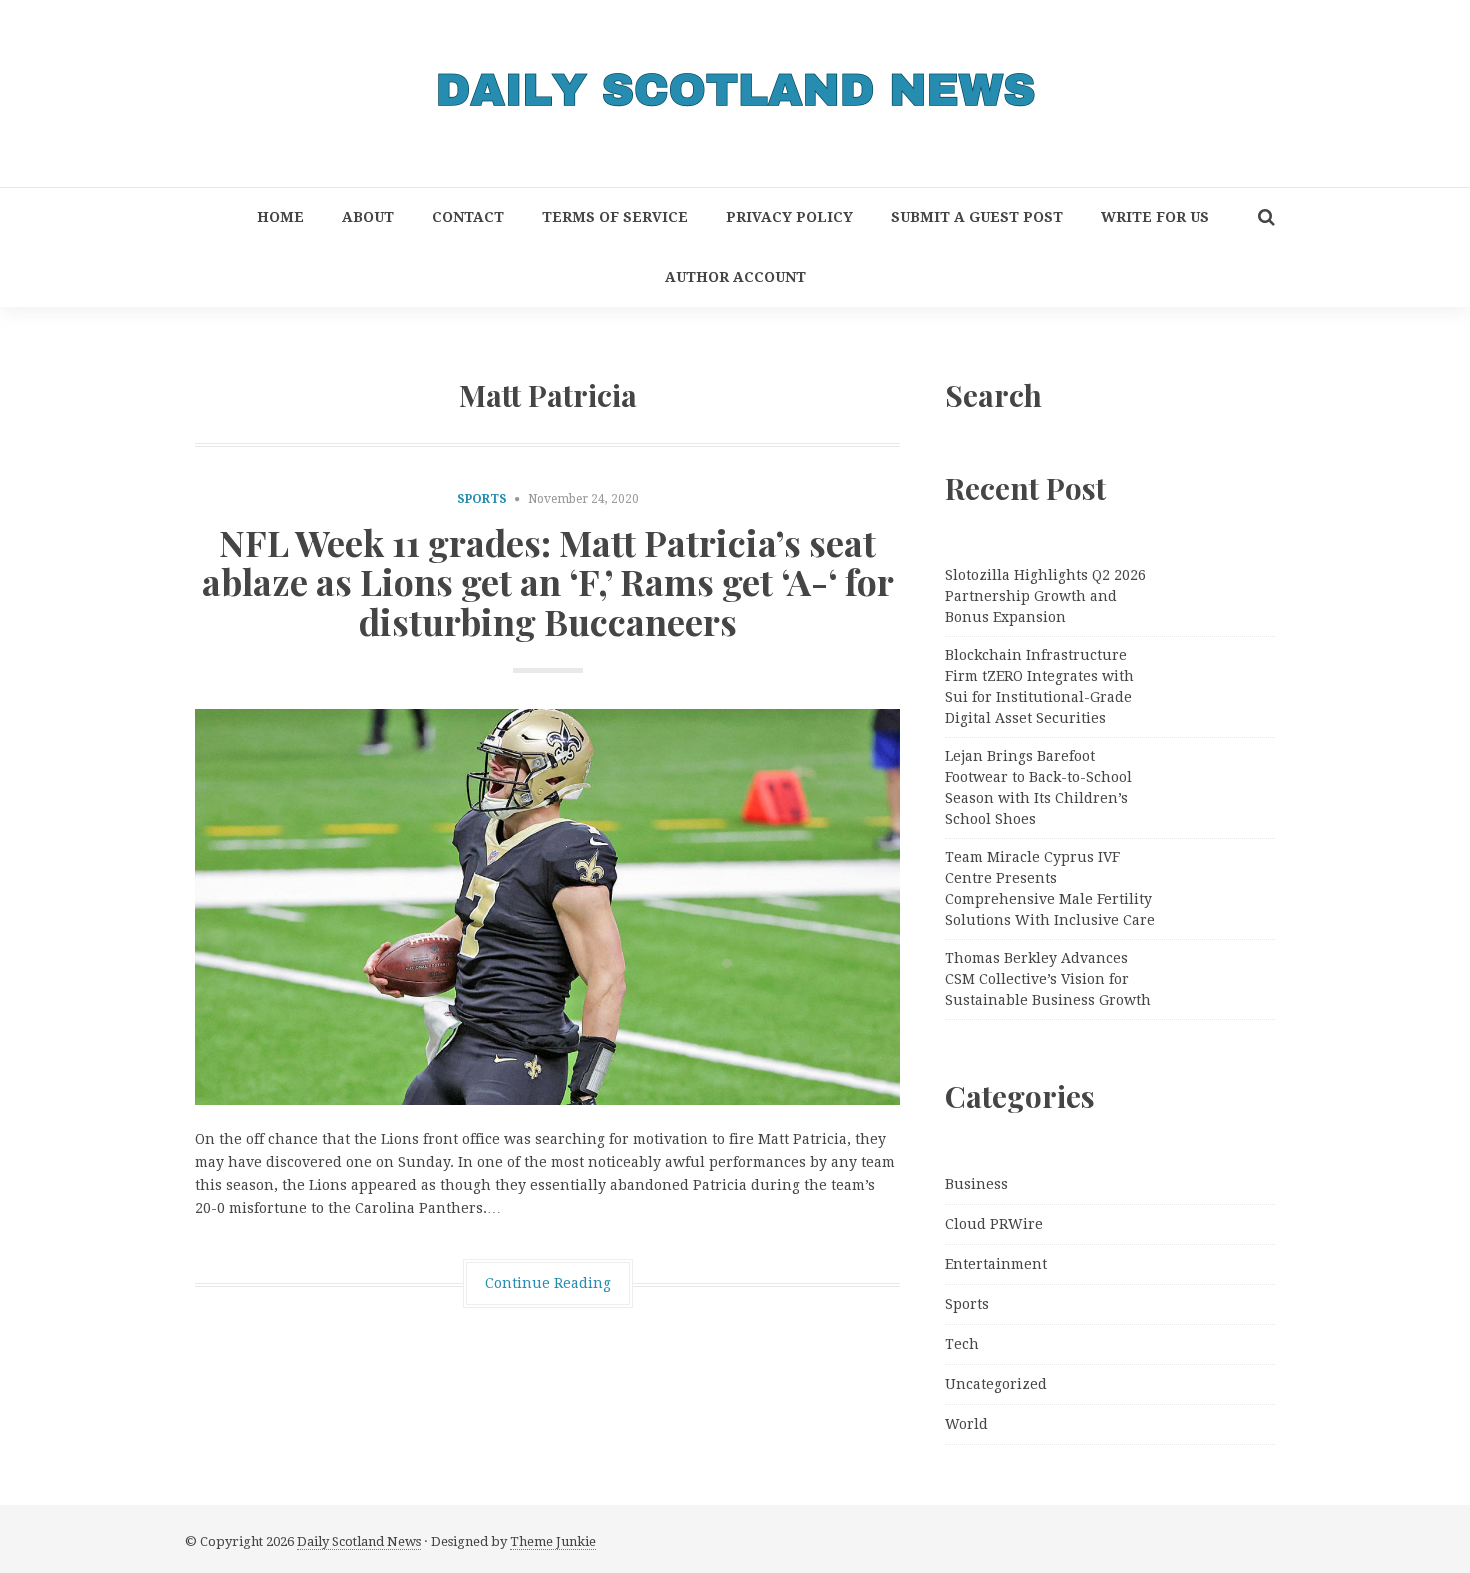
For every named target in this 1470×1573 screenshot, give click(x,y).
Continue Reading (548, 1283)
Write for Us (1155, 217)
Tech (962, 1344)
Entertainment (996, 1264)
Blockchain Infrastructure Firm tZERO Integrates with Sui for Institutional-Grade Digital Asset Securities (1039, 686)
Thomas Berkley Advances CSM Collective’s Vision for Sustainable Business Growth (1048, 979)
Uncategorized (996, 1384)
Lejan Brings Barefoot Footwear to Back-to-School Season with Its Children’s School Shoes (1038, 787)
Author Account (735, 277)
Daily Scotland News (359, 1541)
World (966, 1424)
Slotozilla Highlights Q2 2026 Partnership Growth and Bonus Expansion (1045, 596)
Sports (482, 499)
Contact (468, 217)
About (368, 217)
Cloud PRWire (994, 1224)
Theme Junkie (553, 1541)
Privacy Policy (789, 217)
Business (976, 1184)
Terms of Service (615, 217)
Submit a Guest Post (977, 217)
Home (280, 217)
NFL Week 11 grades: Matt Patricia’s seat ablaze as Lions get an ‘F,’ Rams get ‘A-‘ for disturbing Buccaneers (548, 581)
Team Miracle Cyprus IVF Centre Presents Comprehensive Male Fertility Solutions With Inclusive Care (1050, 888)
